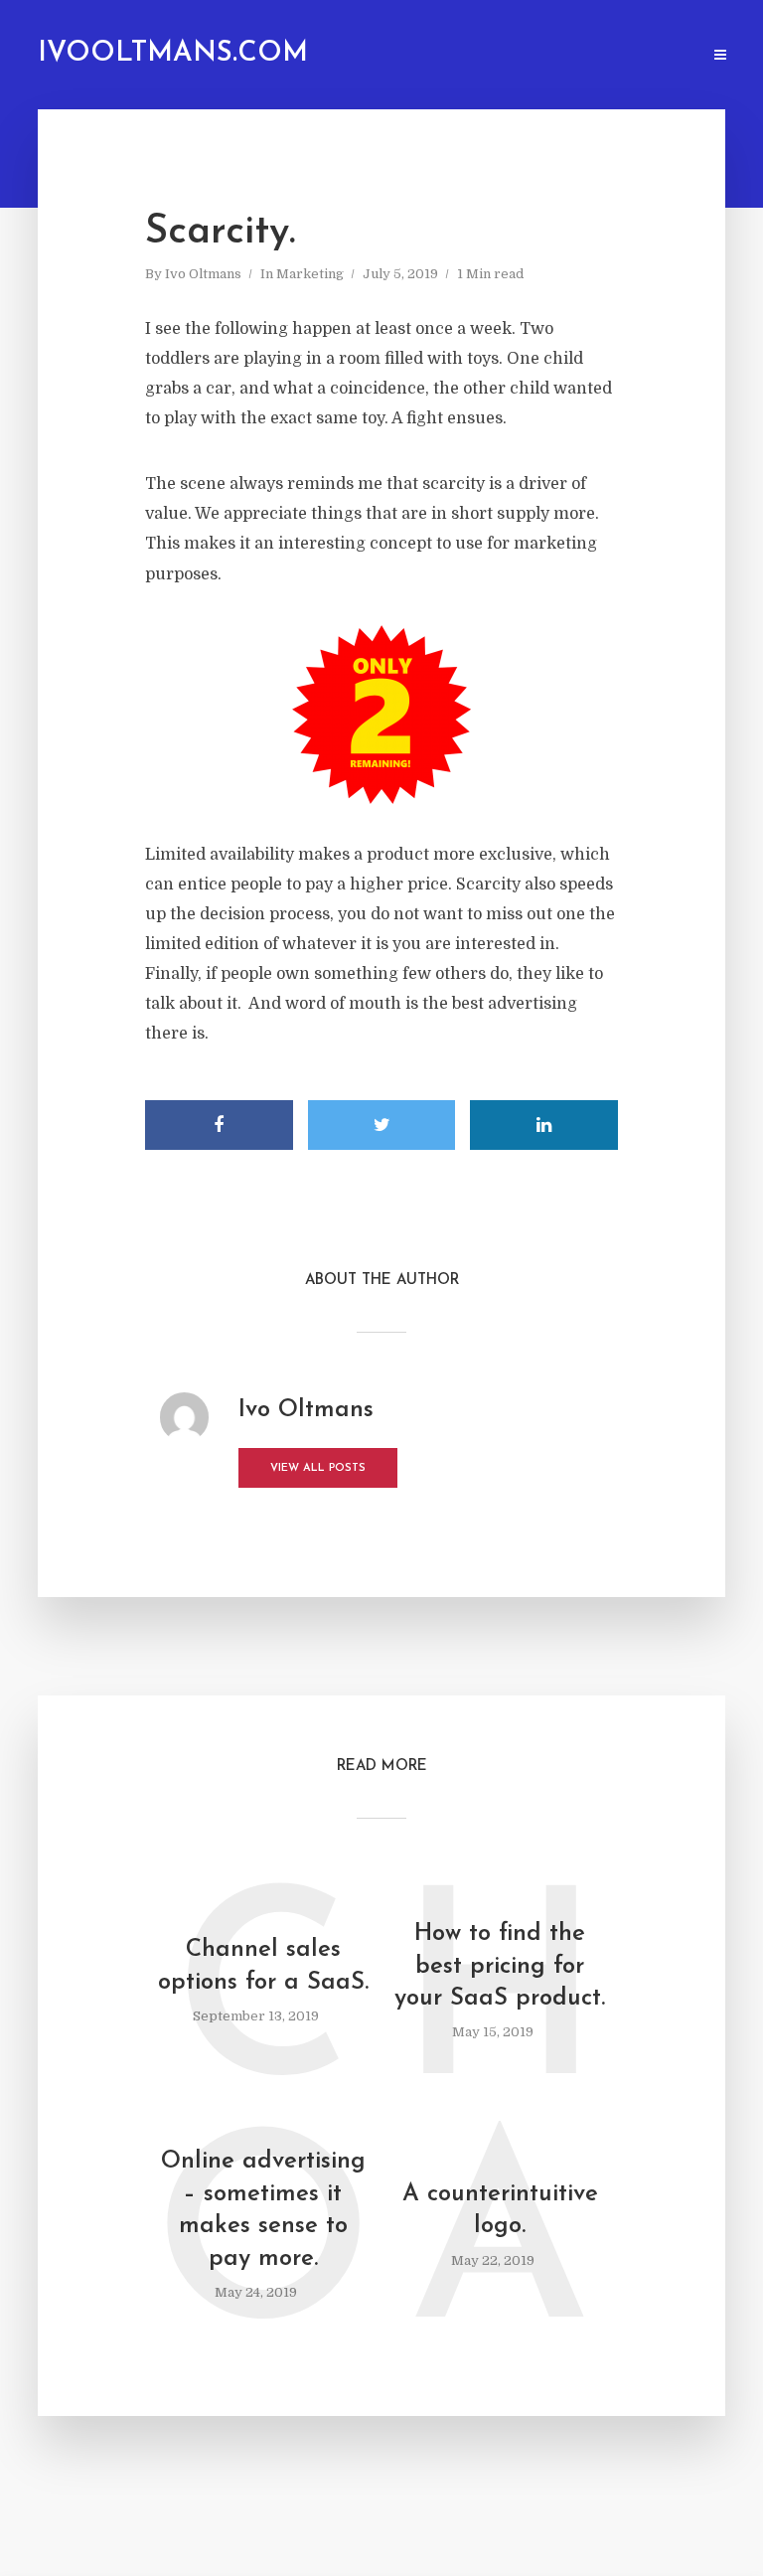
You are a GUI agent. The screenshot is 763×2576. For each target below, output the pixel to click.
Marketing (310, 274)
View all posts (318, 1468)
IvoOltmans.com (173, 54)
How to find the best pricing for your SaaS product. (500, 1966)
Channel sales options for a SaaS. (263, 1966)
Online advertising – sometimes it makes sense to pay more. (263, 2210)
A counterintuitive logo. (500, 2210)
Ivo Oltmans (203, 274)
